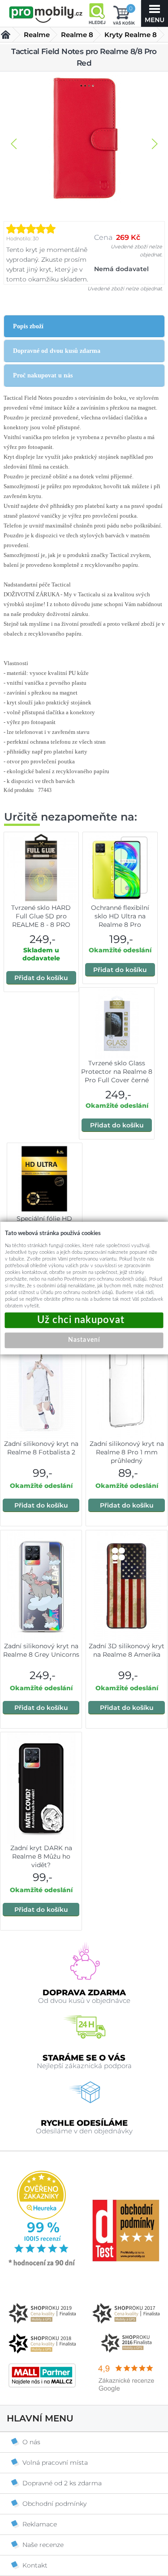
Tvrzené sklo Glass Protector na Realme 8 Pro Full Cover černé (117, 1072)
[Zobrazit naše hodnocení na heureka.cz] (42, 2265)
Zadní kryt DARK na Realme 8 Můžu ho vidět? (41, 1856)
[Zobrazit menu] (155, 13)
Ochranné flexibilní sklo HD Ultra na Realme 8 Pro (120, 916)
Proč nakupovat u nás (43, 375)
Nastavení (84, 1340)
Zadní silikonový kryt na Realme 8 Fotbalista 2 (41, 1448)
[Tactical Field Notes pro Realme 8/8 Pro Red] (84, 139)
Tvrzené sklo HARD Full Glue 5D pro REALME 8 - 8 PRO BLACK (41, 920)
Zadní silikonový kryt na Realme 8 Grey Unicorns (41, 1650)
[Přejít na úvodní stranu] (46, 14)
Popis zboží (28, 326)
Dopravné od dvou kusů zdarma (57, 351)
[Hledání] (97, 13)
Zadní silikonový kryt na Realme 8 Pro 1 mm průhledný (127, 1452)
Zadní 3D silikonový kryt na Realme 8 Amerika (127, 1650)
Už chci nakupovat (84, 1320)
